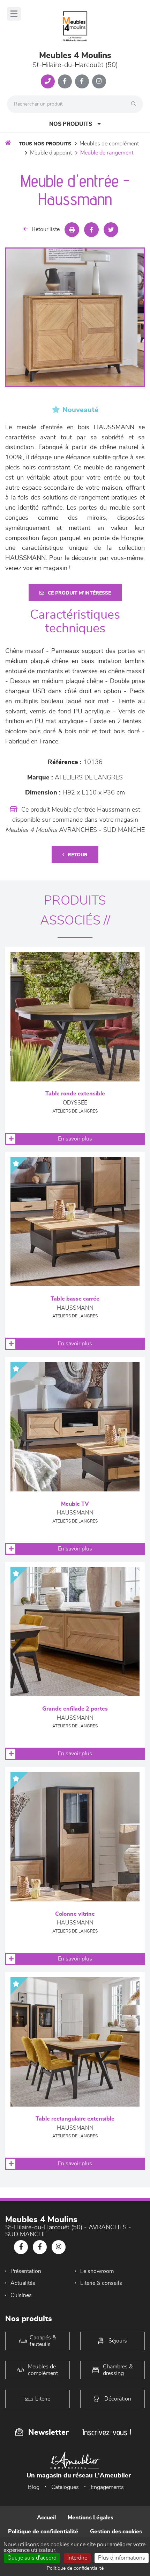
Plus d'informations (122, 2558)
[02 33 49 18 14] (48, 81)
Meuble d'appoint (51, 153)
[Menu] (14, 14)
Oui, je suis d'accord (32, 2558)
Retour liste (46, 229)
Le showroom (97, 2271)
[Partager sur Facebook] (91, 230)
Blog (34, 2487)
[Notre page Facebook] (65, 81)
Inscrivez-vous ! (107, 2432)
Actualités (23, 2283)
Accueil (46, 2518)
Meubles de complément (109, 144)
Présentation (26, 2271)
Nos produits (71, 124)
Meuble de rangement (107, 153)
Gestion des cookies (116, 2532)
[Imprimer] (72, 230)
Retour (78, 855)
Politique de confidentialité (43, 2532)
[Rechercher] (135, 104)
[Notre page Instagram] (99, 81)
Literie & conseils (101, 2283)
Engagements (107, 2487)
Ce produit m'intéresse (79, 593)
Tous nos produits (45, 144)
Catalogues (65, 2487)
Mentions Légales (91, 2518)
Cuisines (21, 2295)
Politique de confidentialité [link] (75, 2568)
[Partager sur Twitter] (111, 230)
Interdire (77, 2558)
